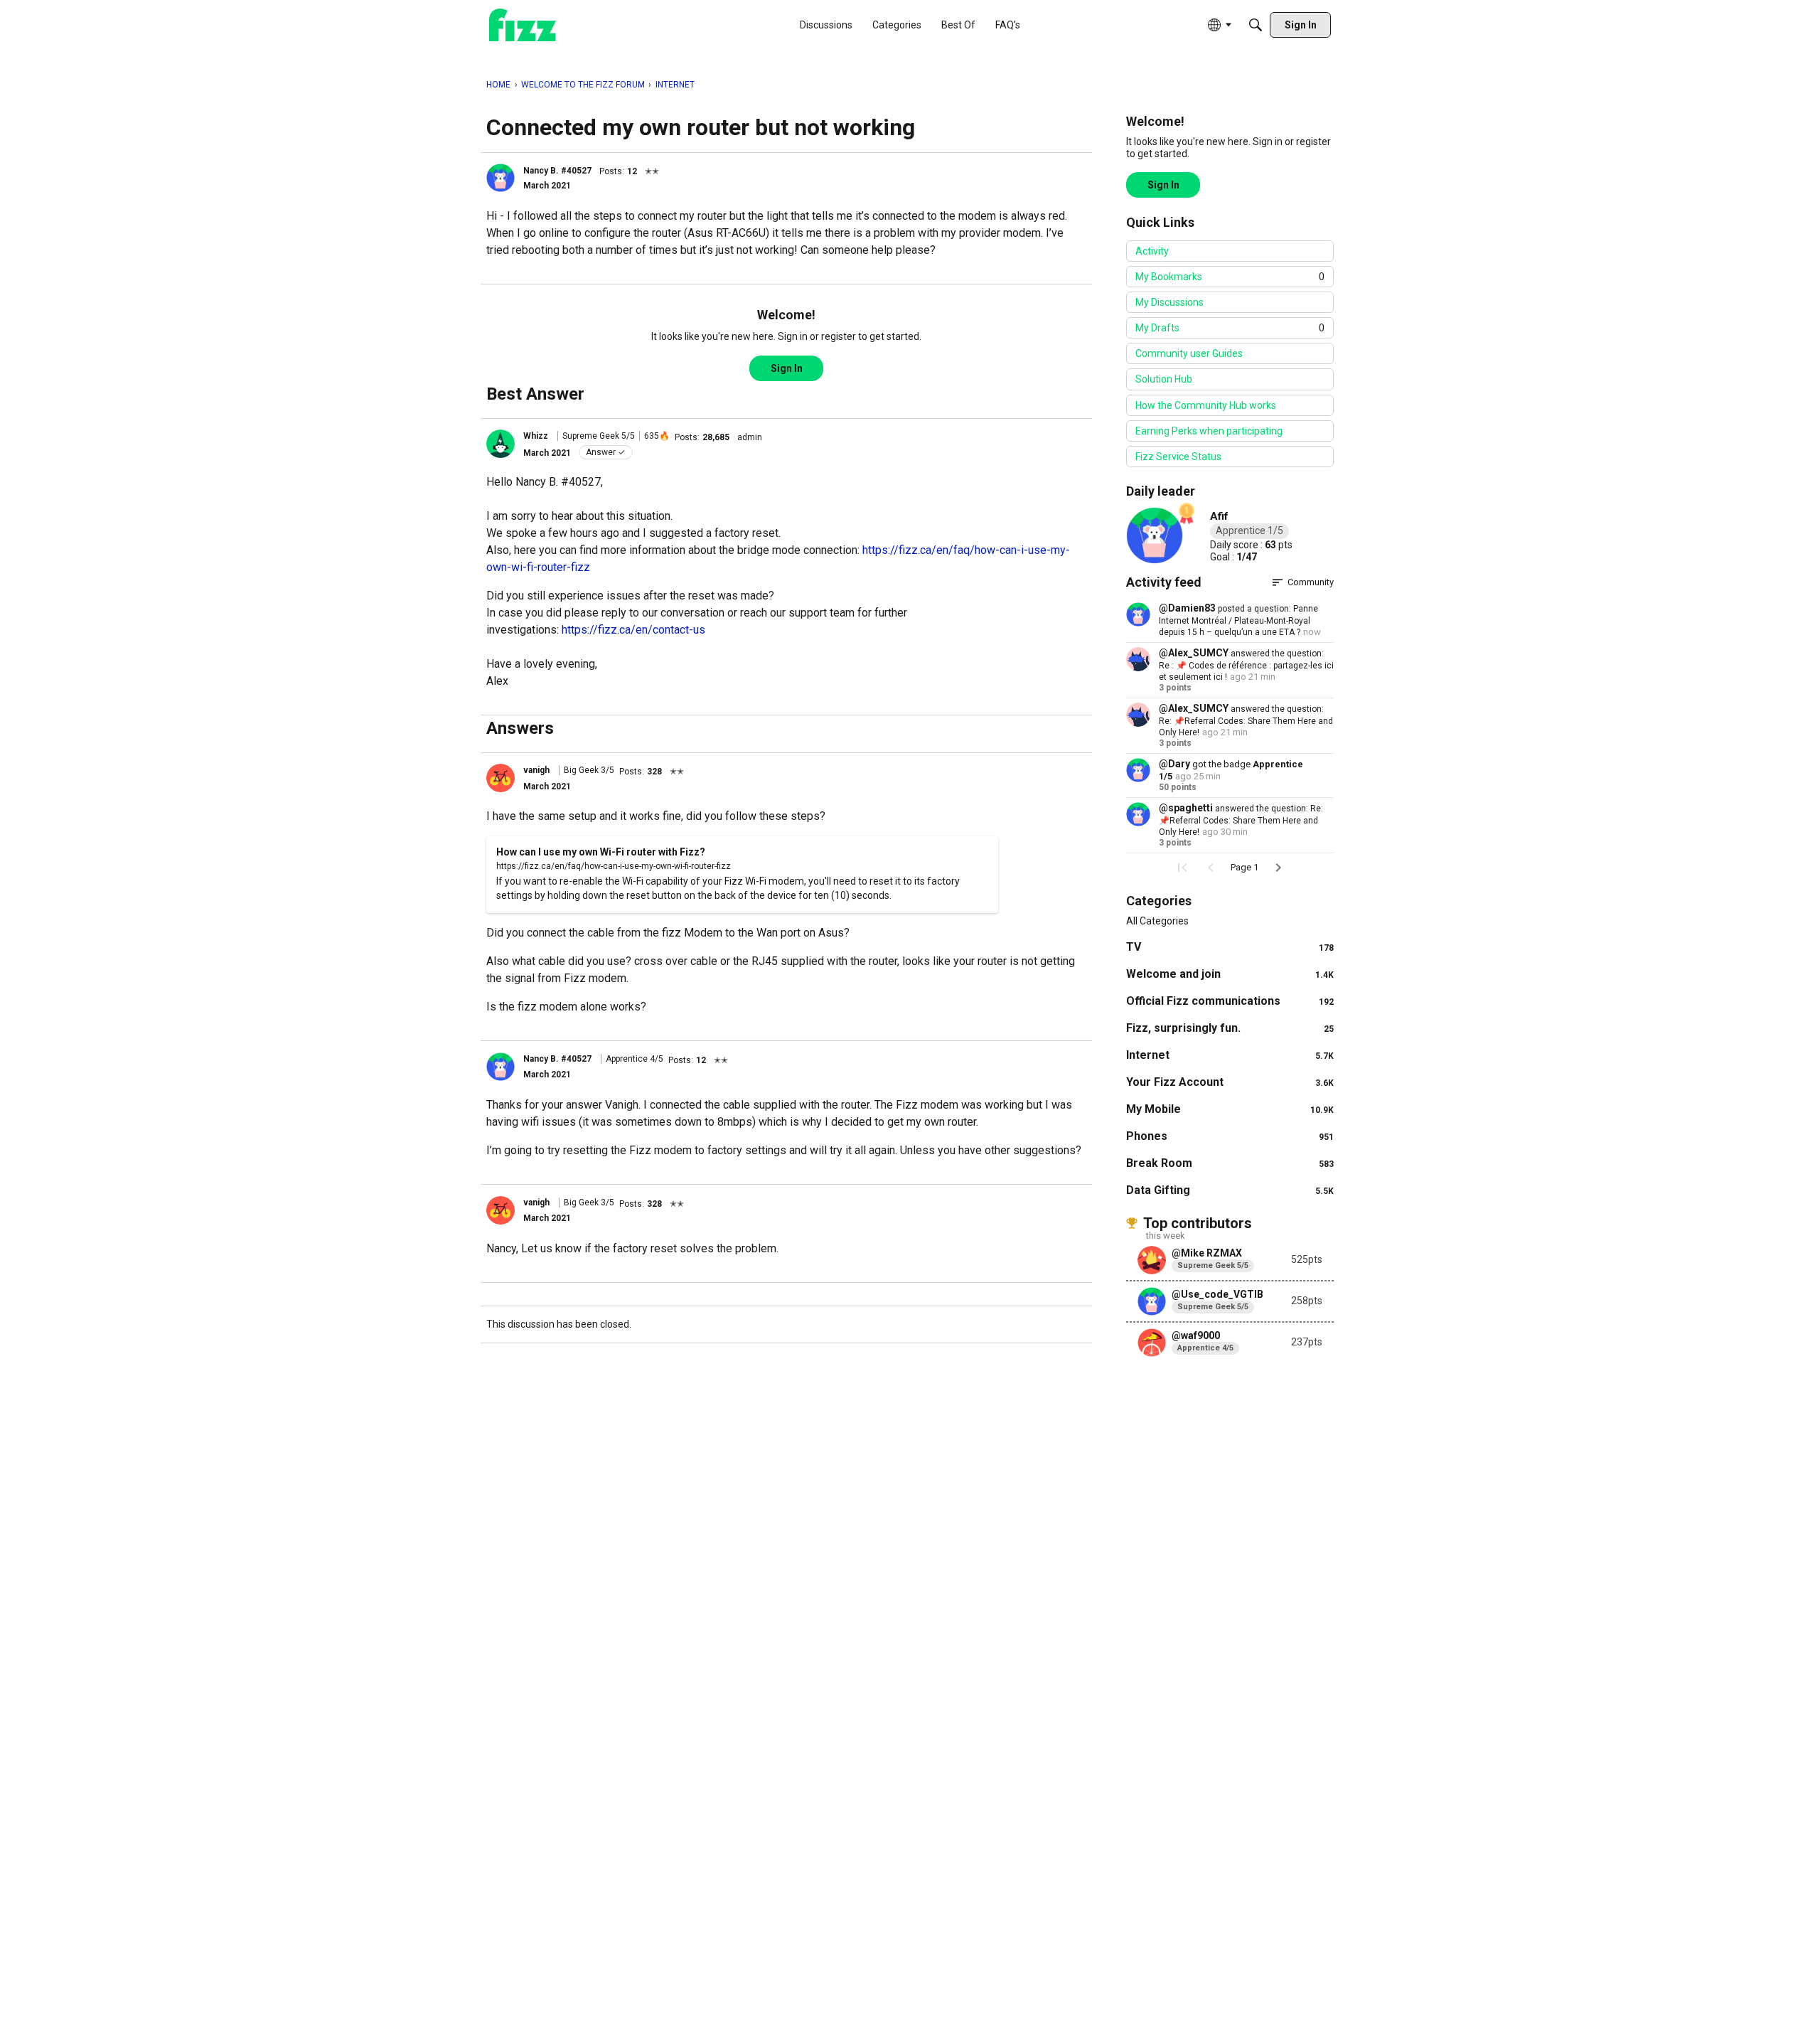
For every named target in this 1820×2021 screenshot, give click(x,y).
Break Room (1230, 1163)
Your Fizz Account (1230, 1082)
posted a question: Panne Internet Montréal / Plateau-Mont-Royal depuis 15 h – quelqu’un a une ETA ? (1238, 620)
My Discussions (1169, 302)
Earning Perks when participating (1209, 431)
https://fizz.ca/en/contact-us (633, 630)
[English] (523, 25)
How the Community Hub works (1206, 405)
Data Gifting (1230, 1190)
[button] (500, 178)
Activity (1152, 251)
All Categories (1157, 921)
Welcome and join (1230, 974)
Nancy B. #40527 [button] (557, 171)
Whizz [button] (536, 436)
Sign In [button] (787, 368)
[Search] (1256, 25)
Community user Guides (1189, 353)
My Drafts (1230, 328)
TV (1230, 947)
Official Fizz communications (1230, 1001)
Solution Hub (1164, 379)
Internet (1230, 1055)
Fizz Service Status (1178, 457)
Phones (1230, 1136)
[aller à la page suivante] (1278, 868)
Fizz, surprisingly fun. (1230, 1028)
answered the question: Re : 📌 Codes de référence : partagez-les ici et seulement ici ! (1246, 665)
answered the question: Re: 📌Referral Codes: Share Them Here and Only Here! (1246, 721)
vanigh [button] (536, 770)
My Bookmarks (1230, 277)
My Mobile (1230, 1109)
